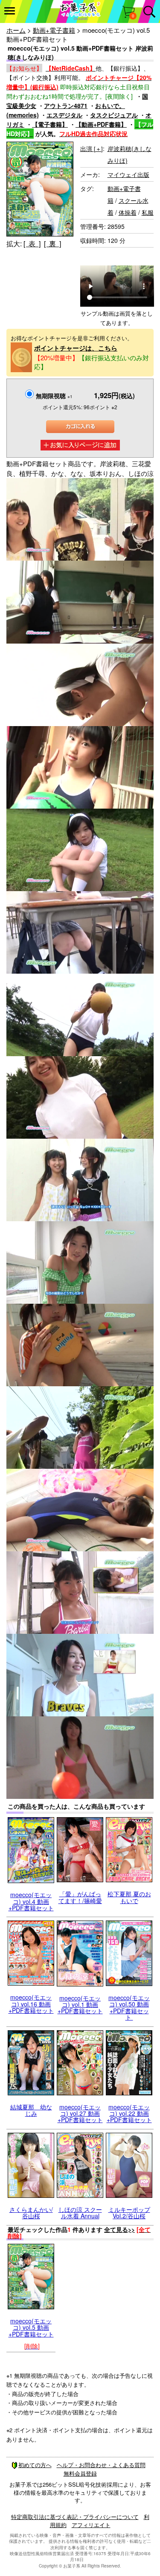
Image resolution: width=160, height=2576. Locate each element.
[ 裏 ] (52, 244)
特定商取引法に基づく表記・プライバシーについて (75, 2517)
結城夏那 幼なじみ (31, 2110)
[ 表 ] (32, 244)
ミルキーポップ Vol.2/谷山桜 (129, 2213)
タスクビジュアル (114, 115)
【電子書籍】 (50, 124)
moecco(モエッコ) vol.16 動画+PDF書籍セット (31, 2004)
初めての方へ (35, 2465)
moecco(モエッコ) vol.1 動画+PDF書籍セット (80, 2005)
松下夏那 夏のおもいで (129, 1897)
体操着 (128, 212)
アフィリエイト (91, 2525)
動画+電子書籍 (54, 30)
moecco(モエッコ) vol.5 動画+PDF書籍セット (31, 2327)
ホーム (16, 30)
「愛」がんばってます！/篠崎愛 (80, 1897)
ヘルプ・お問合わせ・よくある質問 (101, 2465)
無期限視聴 (54, 396)
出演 (92, 148)
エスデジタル (64, 115)
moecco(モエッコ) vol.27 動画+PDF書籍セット (80, 2113)
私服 (148, 212)
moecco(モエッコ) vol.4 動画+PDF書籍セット (31, 1901)
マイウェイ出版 (128, 174)
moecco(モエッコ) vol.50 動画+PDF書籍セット (129, 2007)
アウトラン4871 (66, 105)
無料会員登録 (80, 2473)
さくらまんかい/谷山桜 (31, 2213)
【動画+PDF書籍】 (101, 124)
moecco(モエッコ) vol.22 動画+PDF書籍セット (129, 2113)
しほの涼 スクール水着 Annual (80, 2213)
